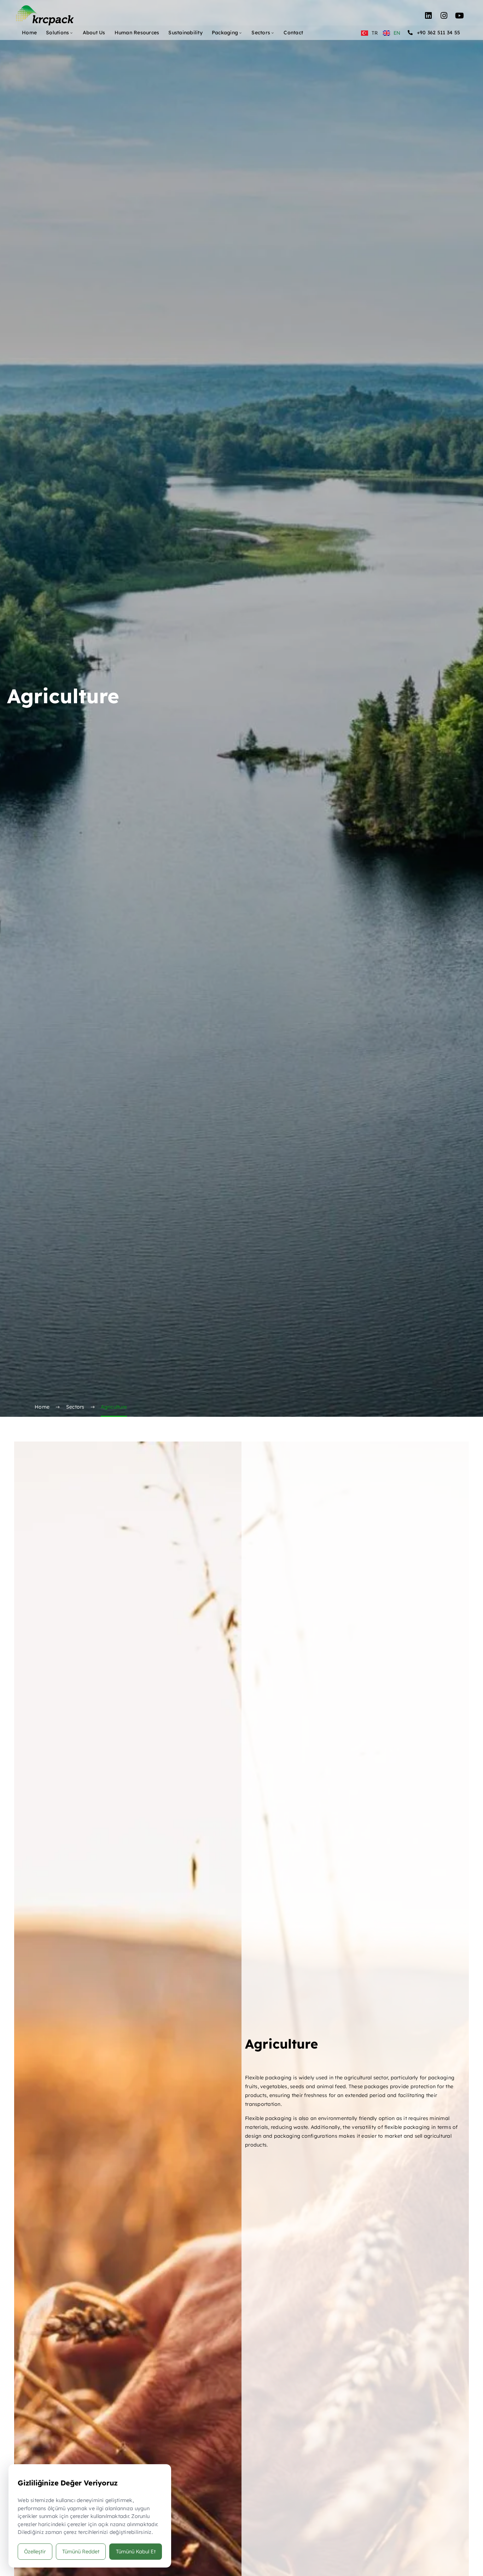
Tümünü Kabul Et (136, 2551)
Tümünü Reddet (81, 2551)
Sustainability (185, 33)
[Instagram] (444, 16)
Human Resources (137, 33)
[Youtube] (460, 16)
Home (29, 33)
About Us (94, 33)
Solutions (57, 33)
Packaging (225, 33)
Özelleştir (35, 2551)
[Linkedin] (429, 16)
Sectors (261, 33)
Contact (293, 33)
